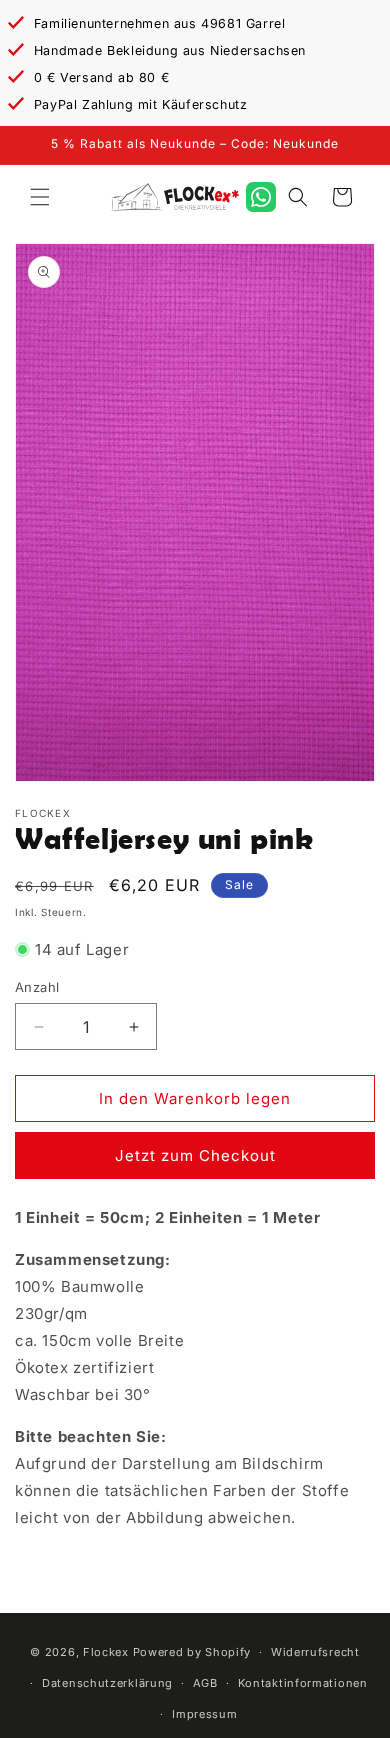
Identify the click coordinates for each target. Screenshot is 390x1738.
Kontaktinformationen (303, 1683)
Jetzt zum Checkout (195, 1155)
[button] (40, 197)
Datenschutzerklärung (107, 1683)
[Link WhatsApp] (261, 197)
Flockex (106, 1652)
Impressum (204, 1714)
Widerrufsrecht (315, 1652)
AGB (205, 1683)
